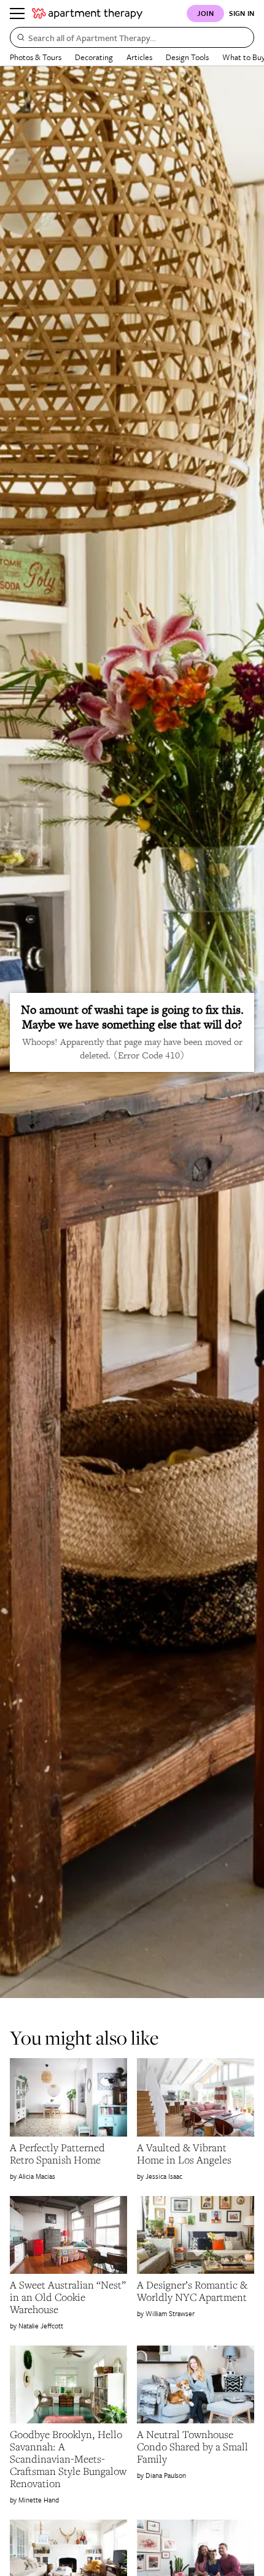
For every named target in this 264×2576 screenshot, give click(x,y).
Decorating (94, 57)
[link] (68, 2154)
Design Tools (187, 57)
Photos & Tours (36, 57)
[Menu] (17, 13)
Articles (139, 57)
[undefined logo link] (87, 13)
